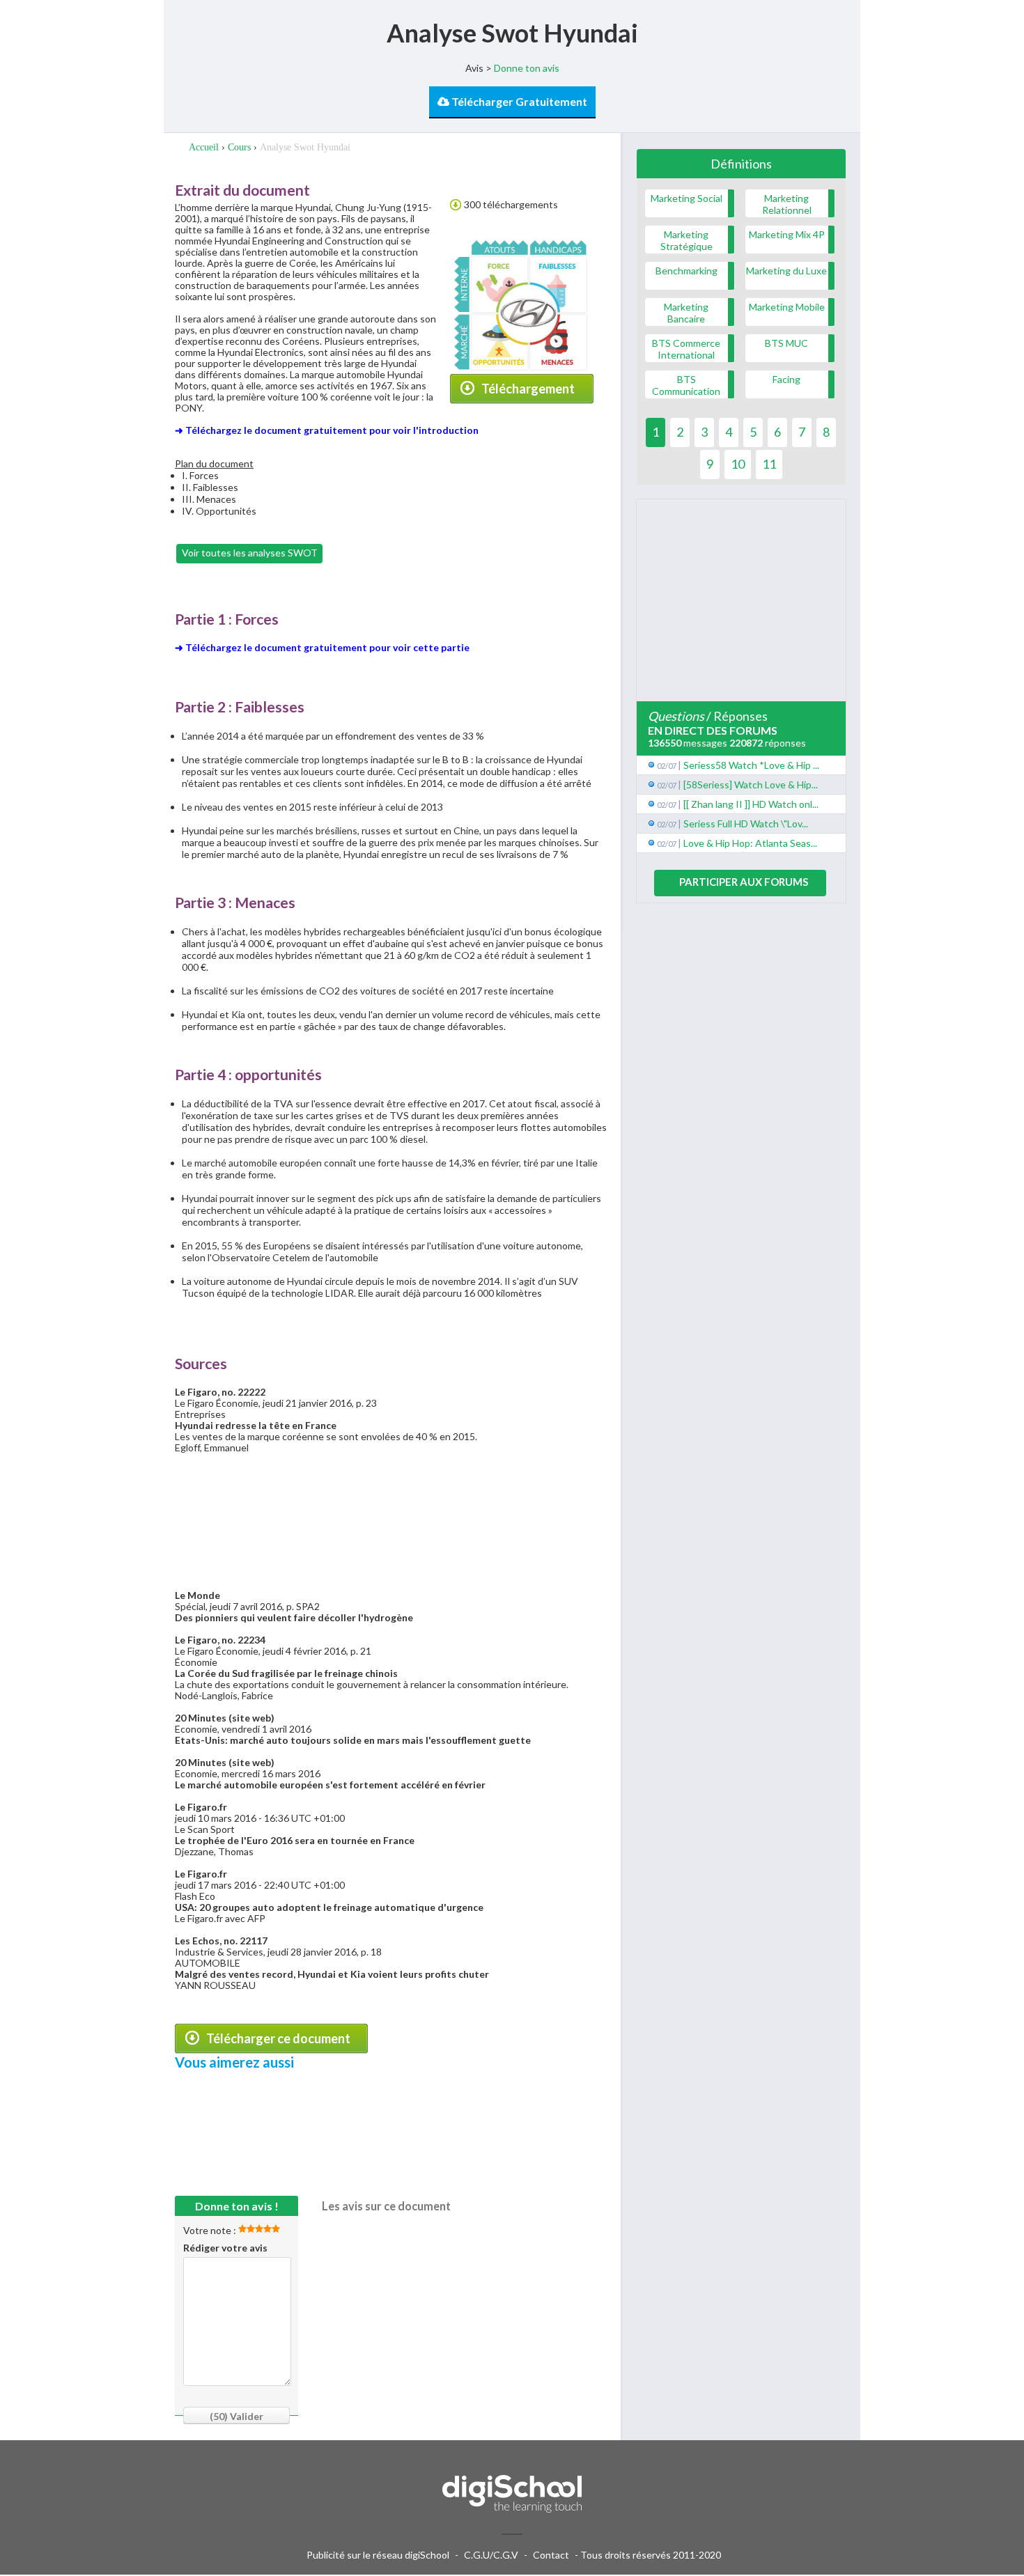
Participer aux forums (744, 882)
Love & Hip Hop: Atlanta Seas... (750, 843)
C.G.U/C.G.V (491, 2555)
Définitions (741, 164)
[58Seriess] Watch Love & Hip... (751, 784)
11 (769, 464)
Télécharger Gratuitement (518, 101)
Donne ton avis (527, 68)
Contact (551, 2555)
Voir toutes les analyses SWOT (250, 553)
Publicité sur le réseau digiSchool (378, 2555)
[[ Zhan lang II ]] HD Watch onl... (751, 804)
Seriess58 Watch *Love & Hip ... (751, 765)
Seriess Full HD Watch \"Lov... (746, 823)
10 (738, 464)
